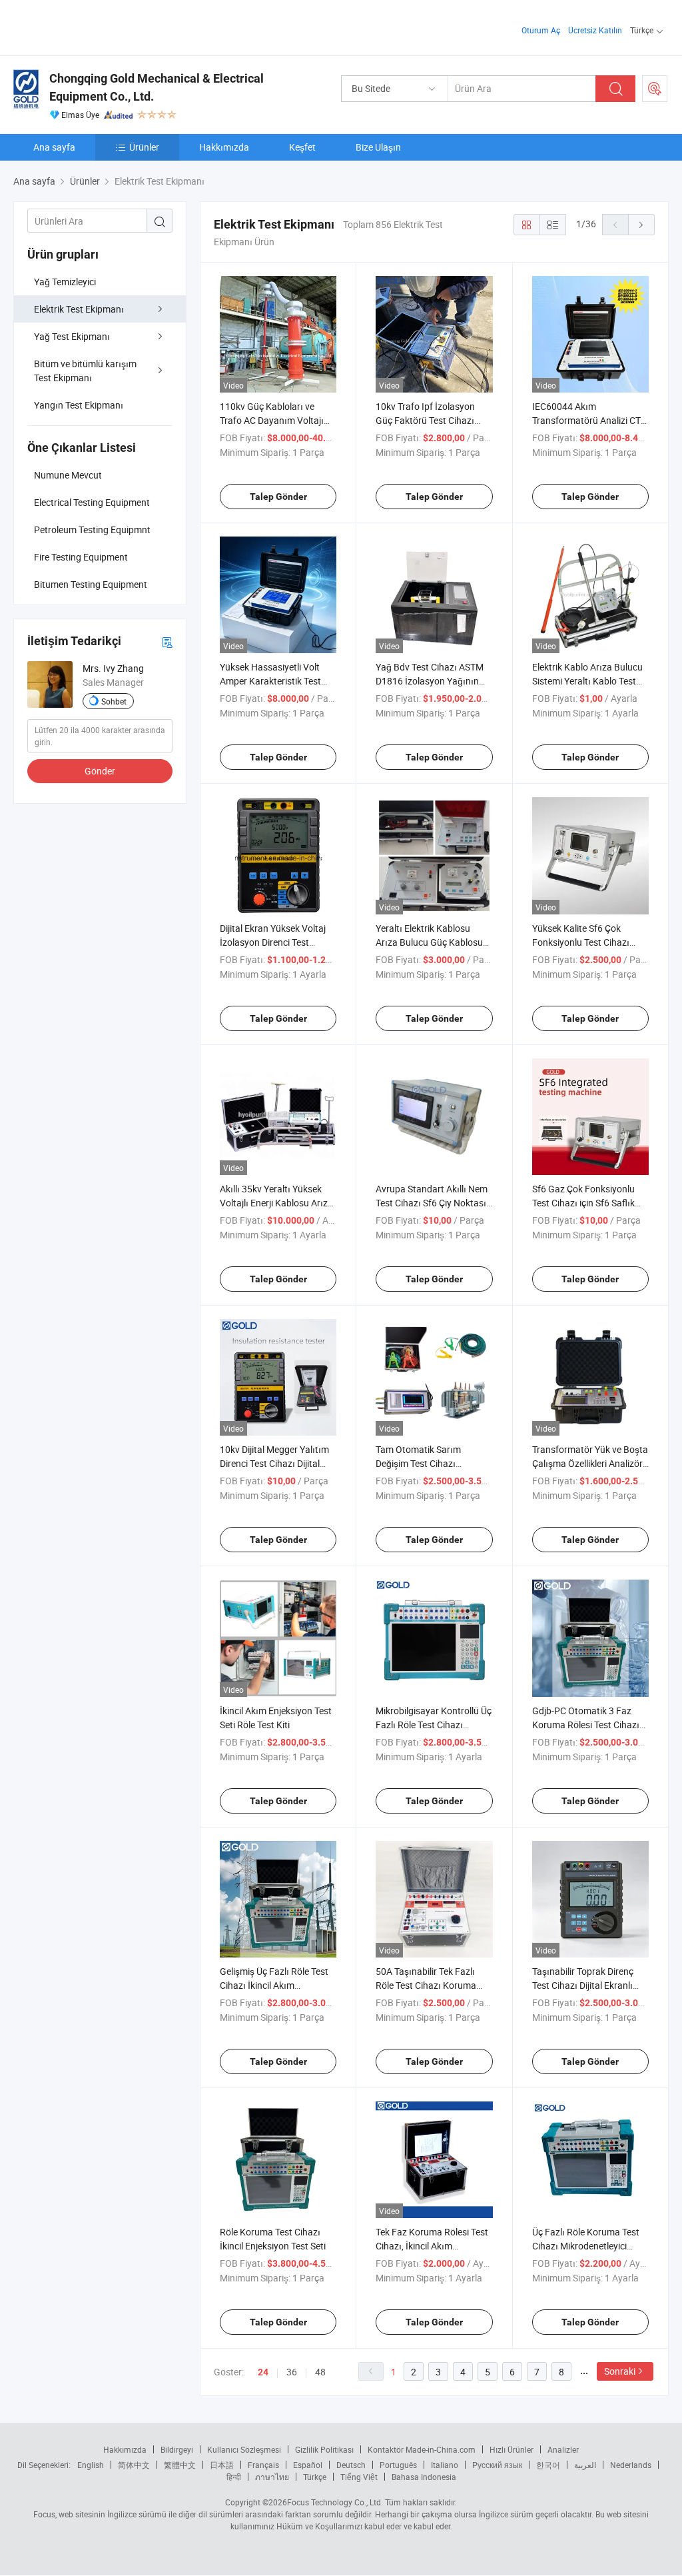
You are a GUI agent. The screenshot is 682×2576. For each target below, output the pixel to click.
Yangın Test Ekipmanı (79, 405)
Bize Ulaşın (378, 147)
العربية (585, 2465)
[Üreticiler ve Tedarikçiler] (99, 26)
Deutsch (351, 2465)
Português (398, 2465)
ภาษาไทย (272, 2477)
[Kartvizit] (167, 642)
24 (263, 2372)
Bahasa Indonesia (424, 2477)
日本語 (222, 2465)
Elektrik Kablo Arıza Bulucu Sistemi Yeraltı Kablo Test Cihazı (587, 681)
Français (263, 2465)
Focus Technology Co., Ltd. (335, 2502)
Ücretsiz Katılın (595, 30)
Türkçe (315, 2477)
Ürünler (144, 147)
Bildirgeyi (177, 2449)
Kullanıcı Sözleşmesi (244, 2449)
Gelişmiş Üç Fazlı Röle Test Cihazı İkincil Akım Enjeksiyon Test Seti (274, 1985)
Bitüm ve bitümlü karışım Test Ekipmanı (85, 371)
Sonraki (620, 2371)
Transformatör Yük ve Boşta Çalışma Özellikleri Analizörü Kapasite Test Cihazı (590, 1463)
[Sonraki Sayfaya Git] (641, 225)
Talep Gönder (278, 497)
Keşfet (302, 147)
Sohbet (114, 701)
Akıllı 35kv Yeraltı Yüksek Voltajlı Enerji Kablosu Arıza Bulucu (276, 1203)
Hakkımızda (224, 147)
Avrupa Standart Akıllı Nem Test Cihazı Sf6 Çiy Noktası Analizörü (432, 1203)
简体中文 (134, 2465)
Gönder (100, 771)
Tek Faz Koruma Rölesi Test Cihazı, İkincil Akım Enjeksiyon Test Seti (432, 2246)
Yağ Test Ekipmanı (72, 336)
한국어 (548, 2465)
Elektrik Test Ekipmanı (79, 309)
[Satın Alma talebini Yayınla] (655, 89)
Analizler (563, 2449)
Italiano (445, 2465)
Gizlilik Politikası (324, 2449)
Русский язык (497, 2465)
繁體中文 (180, 2465)
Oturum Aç (541, 30)
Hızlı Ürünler (511, 2449)
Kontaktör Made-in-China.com (422, 2449)
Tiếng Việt (359, 2477)
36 (292, 2372)
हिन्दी (234, 2477)
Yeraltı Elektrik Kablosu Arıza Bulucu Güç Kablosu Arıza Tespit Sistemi (429, 942)
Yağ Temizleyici (65, 282)
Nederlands (631, 2465)
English (91, 2465)
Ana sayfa (54, 147)
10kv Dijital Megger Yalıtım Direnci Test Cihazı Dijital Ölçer (274, 1463)
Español (308, 2465)
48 (320, 2372)
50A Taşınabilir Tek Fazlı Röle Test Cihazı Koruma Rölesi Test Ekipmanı (426, 1985)
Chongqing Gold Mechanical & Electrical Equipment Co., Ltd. (157, 87)
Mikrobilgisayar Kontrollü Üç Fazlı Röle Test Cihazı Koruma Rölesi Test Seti (434, 1725)
